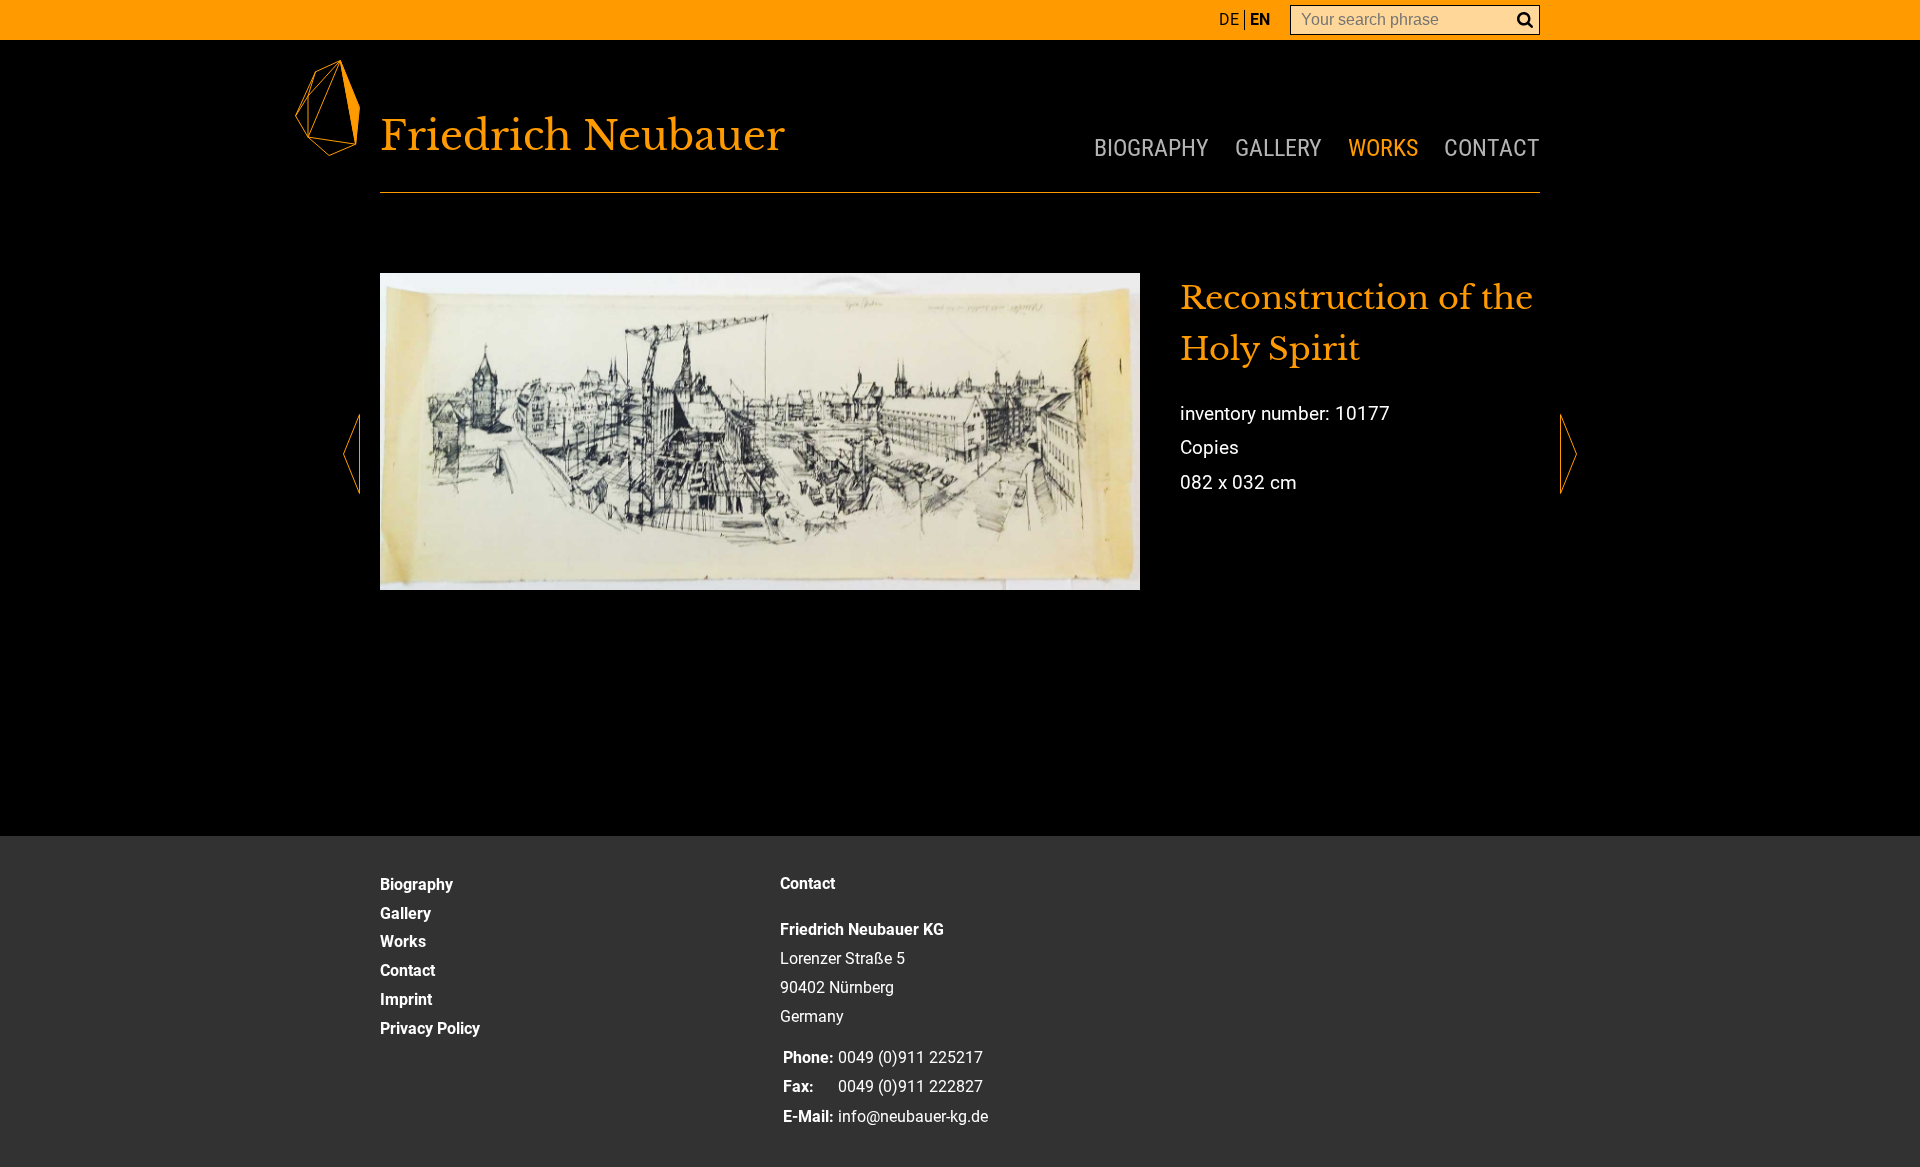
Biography (1151, 148)
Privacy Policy (430, 1028)
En (1260, 19)
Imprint (406, 999)
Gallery (1278, 148)
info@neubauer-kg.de (913, 1116)
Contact (1492, 148)
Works (1383, 148)
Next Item (1568, 454)
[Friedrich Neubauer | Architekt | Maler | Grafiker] (670, 136)
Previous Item (351, 454)
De (1229, 19)
